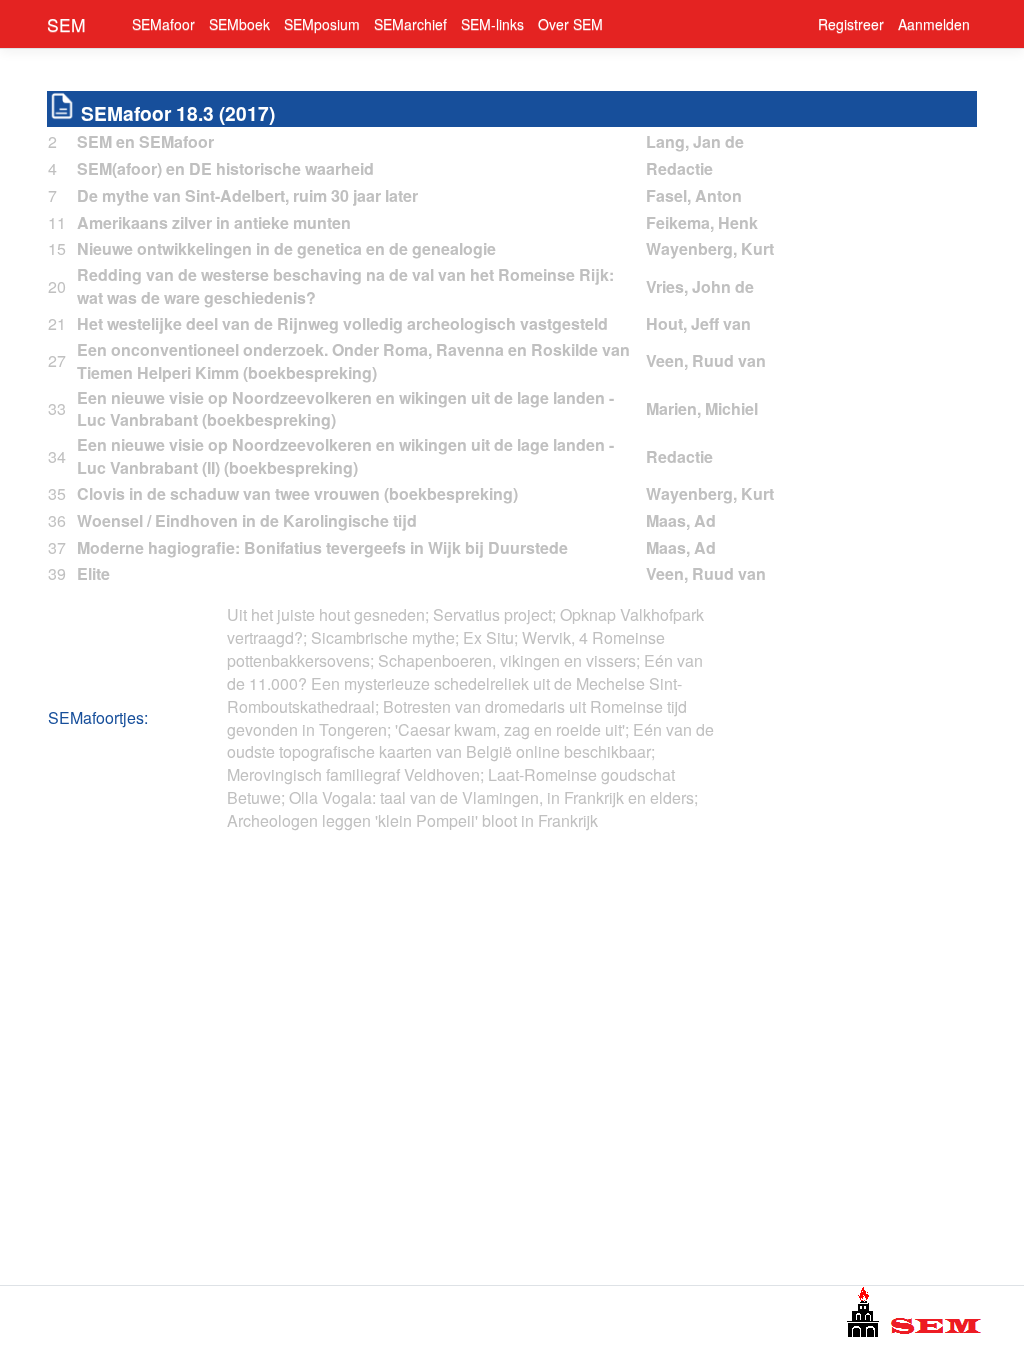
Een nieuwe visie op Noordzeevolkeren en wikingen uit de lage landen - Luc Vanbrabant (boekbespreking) (345, 409)
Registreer (851, 24)
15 (57, 249)
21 (57, 324)
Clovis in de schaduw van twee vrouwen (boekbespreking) (297, 493)
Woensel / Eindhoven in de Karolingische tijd (247, 520)
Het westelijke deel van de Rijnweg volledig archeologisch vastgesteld (342, 323)
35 (57, 494)
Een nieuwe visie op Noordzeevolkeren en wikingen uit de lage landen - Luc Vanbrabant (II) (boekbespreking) (345, 456)
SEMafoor (163, 24)
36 (57, 521)
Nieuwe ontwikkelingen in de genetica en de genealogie (286, 248)
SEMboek (239, 24)
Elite (93, 573)
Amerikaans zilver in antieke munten (214, 222)
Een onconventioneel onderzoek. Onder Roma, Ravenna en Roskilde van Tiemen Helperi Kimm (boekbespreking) (353, 361)
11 (57, 223)
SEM (66, 24)
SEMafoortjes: (98, 718)
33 (57, 409)
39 (57, 574)
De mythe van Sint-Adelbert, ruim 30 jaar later (247, 195)
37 (57, 548)
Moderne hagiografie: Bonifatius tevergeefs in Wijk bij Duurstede (322, 547)
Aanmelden (934, 24)
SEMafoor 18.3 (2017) (178, 113)
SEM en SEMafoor (145, 141)
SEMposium (322, 24)
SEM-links (492, 24)
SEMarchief (410, 24)
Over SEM (570, 24)
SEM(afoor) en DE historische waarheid (225, 168)
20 (57, 287)
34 (57, 457)
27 (57, 361)
